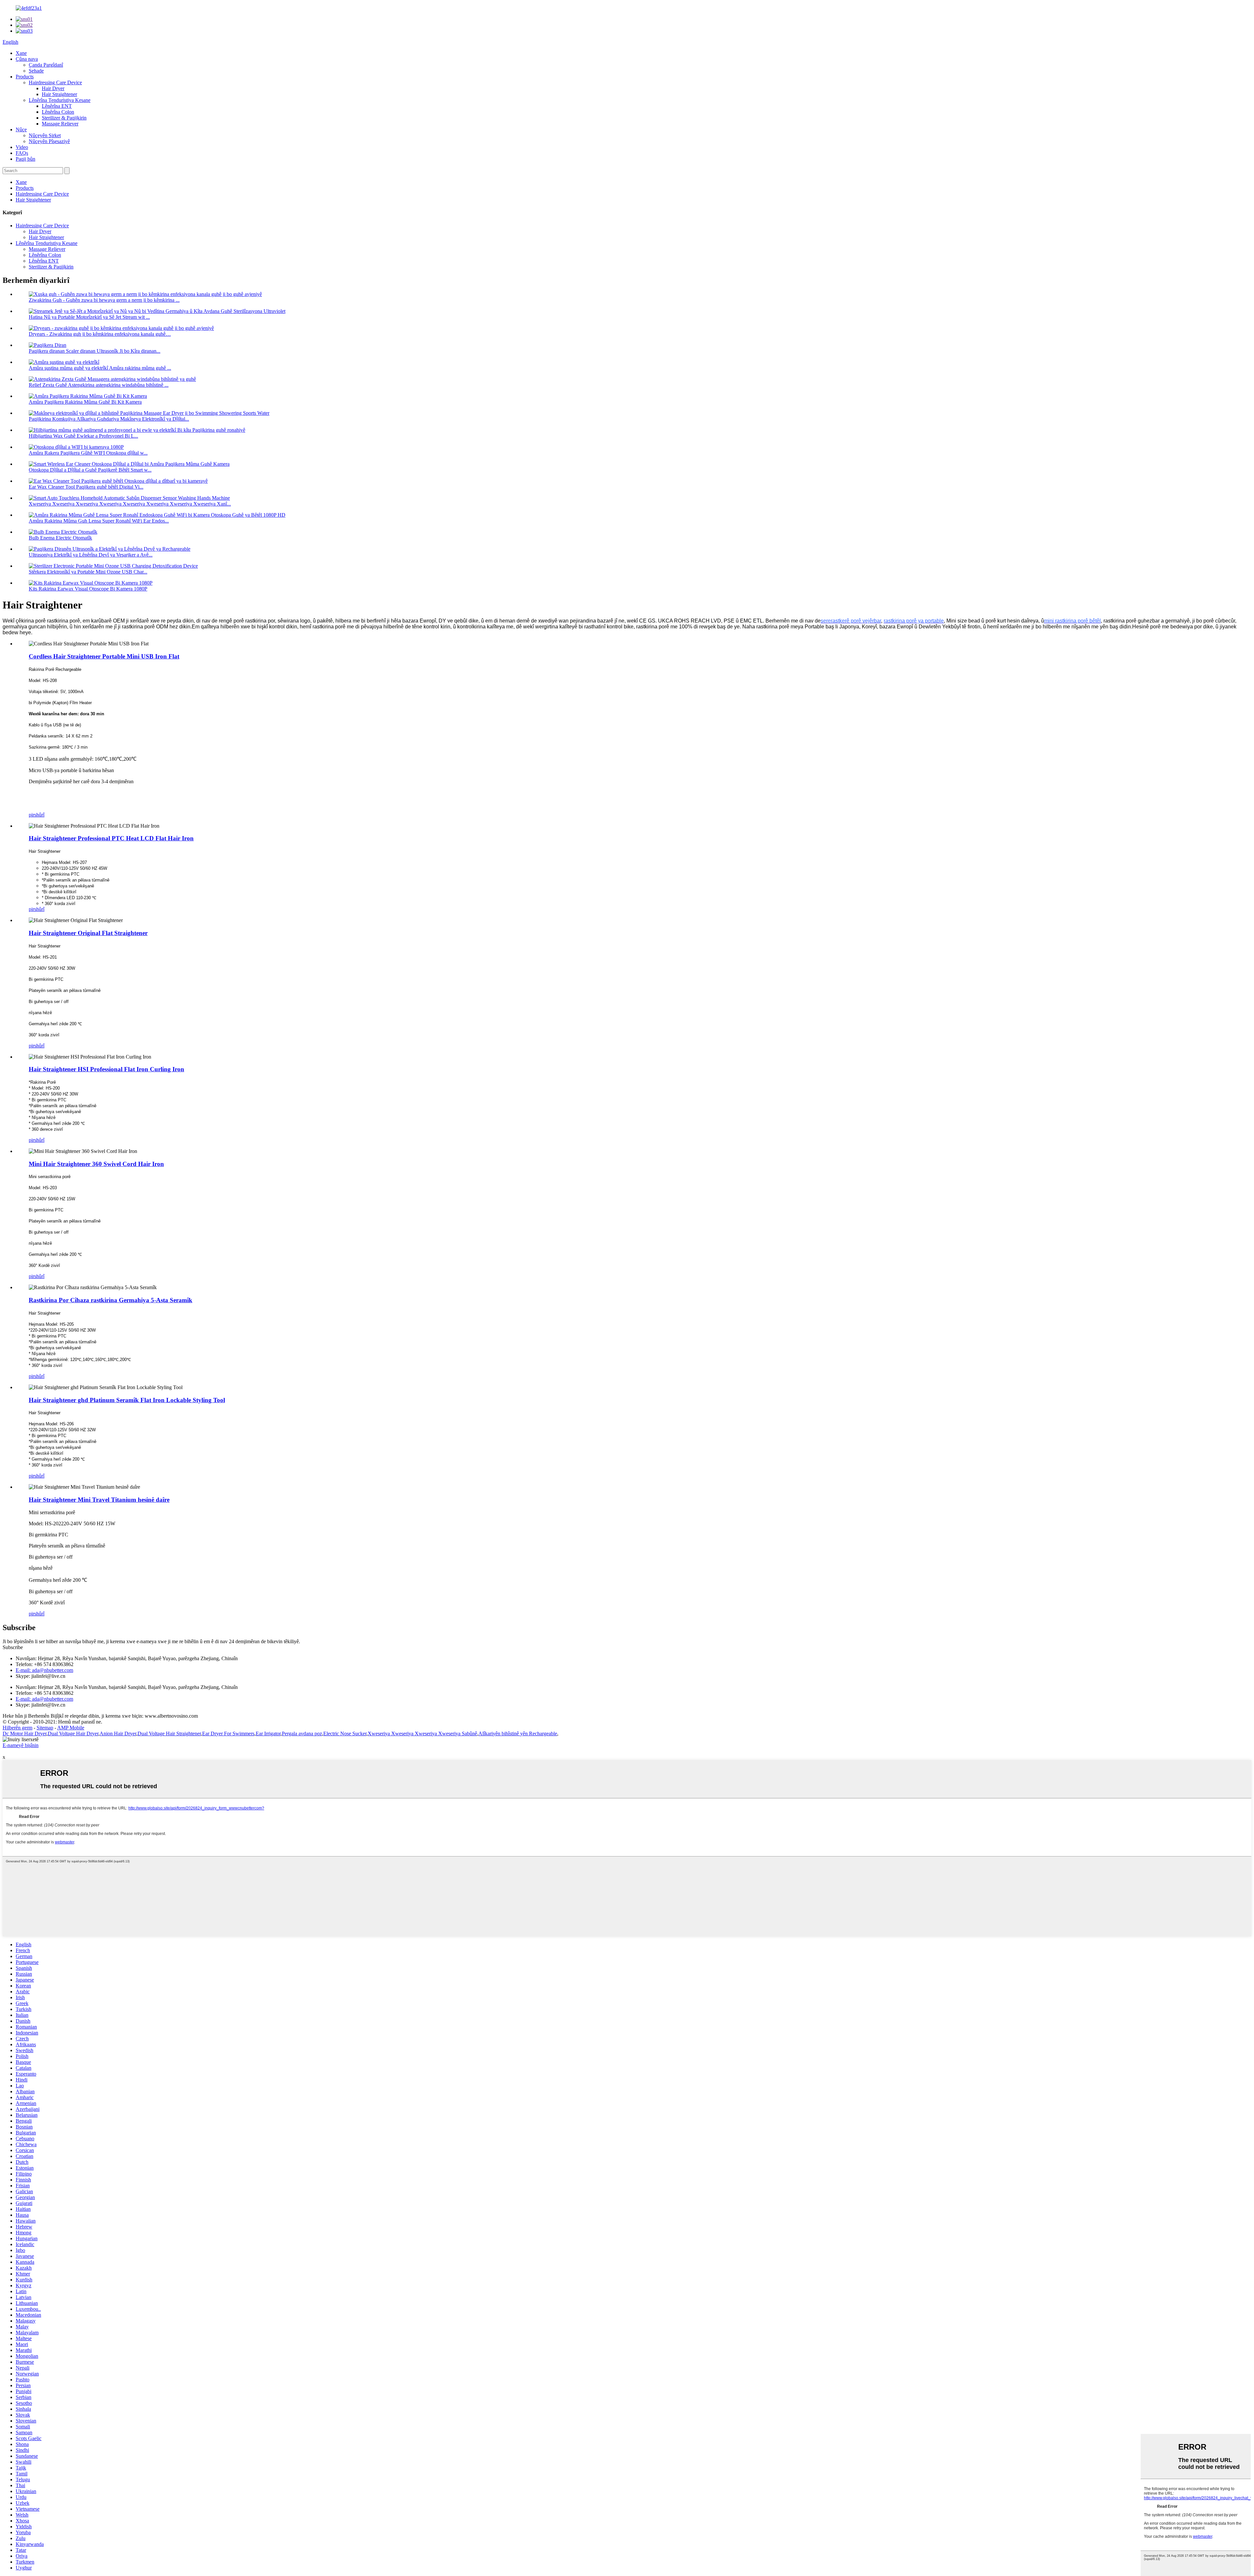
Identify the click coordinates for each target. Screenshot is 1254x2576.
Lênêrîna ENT (57, 106)
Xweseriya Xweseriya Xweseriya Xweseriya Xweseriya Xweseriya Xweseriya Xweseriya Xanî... (130, 504)
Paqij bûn (25, 159)
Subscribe (13, 1647)
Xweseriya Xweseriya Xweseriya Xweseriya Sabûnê (422, 1734)
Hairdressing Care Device (55, 82)
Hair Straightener (59, 94)
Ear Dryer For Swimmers (228, 1734)
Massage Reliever (60, 124)
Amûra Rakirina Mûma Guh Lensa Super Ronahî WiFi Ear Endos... (99, 521)
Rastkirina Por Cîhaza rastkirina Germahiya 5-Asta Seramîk (111, 1300)
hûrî (40, 815)
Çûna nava (27, 59)
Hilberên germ (17, 1728)
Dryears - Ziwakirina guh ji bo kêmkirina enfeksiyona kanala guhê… (100, 334)
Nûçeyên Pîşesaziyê (49, 141)
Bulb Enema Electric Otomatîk (60, 538)
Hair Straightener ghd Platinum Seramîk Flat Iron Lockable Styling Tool (127, 1400)
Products (25, 77)
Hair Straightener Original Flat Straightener (88, 933)
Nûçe (21, 130)
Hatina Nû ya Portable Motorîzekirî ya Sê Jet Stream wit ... (89, 317)
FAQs (22, 153)
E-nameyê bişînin (21, 1745)
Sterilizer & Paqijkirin (64, 118)
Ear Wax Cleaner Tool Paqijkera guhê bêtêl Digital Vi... (86, 487)
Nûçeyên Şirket (45, 135)
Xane (21, 53)
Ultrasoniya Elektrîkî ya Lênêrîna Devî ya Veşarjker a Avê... (91, 555)
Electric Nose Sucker (345, 1734)
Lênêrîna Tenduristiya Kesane (60, 100)
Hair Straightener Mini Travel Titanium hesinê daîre (99, 1500)
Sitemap (45, 1728)
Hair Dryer (53, 88)
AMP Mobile (71, 1728)
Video (22, 147)
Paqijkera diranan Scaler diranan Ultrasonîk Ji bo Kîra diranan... (95, 351)
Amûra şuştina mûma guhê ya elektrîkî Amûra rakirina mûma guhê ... (100, 368)
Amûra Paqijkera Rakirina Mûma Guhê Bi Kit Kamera (85, 402)
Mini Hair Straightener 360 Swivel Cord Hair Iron (96, 1164)
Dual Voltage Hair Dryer (73, 1734)
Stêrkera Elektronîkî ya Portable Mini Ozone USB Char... (88, 572)
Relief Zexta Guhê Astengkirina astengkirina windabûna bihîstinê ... (99, 385)
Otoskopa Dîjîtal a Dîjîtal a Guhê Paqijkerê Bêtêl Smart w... (90, 470)
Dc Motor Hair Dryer (24, 1734)
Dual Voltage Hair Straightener (169, 1734)
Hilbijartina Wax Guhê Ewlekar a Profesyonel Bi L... (83, 436)
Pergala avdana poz (302, 1734)
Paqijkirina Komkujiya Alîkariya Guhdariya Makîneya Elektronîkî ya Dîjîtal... (109, 419)
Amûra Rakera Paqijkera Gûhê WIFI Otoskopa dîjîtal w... (88, 453)
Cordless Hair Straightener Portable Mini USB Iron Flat (104, 656)
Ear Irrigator (268, 1734)
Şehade (36, 71)
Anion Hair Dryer (118, 1734)
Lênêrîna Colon (58, 112)
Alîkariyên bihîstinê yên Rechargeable (518, 1734)
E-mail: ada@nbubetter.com (44, 1670)
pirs (32, 815)
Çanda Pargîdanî (46, 65)
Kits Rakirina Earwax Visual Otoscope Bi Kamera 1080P (88, 589)
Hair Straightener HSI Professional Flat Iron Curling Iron (106, 1069)
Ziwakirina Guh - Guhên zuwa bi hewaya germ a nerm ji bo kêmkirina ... (104, 300)
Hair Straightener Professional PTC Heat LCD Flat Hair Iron (111, 838)
